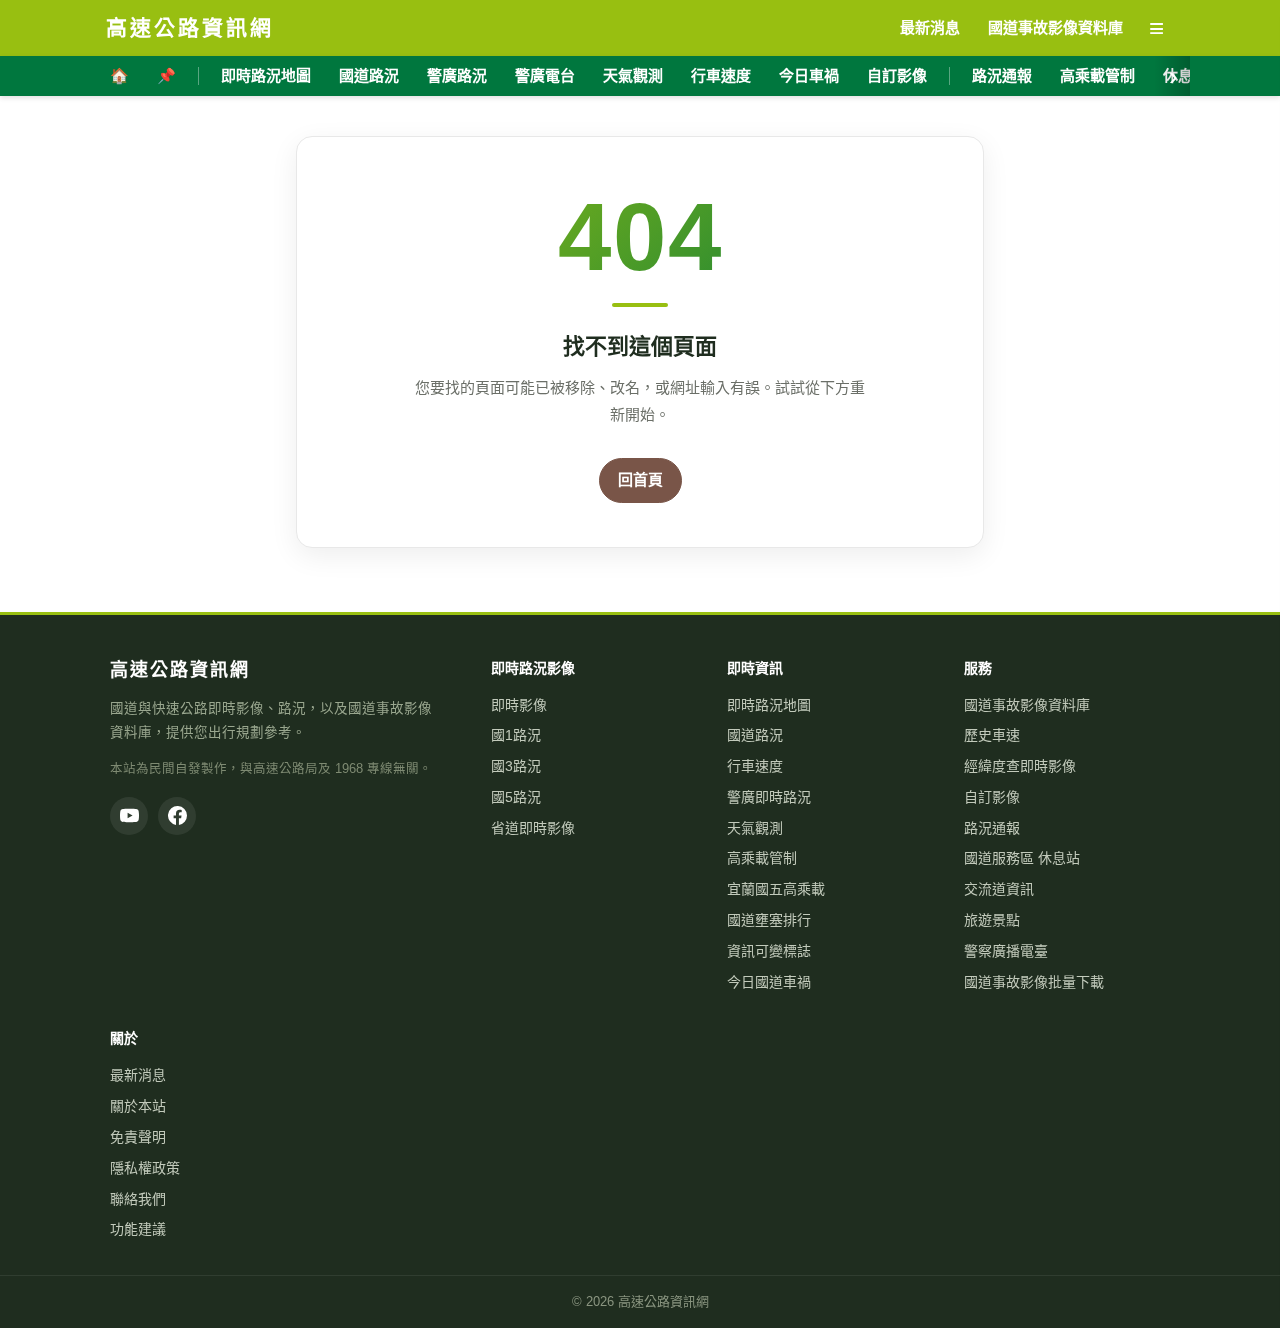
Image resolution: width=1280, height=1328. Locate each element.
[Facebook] (177, 816)
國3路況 (516, 766)
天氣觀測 (633, 75)
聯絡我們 (138, 1199)
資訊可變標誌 (769, 951)
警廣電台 (545, 75)
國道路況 (369, 75)
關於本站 (138, 1106)
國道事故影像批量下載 (1034, 982)
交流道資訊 (999, 889)
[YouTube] (129, 816)
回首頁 (640, 479)
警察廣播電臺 (1006, 951)
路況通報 (1002, 75)
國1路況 (516, 735)
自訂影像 (897, 75)
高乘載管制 (1097, 75)
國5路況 (516, 797)
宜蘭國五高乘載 (776, 889)
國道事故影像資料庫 (1027, 705)
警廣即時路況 (769, 797)
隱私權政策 (145, 1168)
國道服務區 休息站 (1022, 858)
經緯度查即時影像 (1020, 766)
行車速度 (721, 75)
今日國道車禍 (769, 982)
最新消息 (138, 1075)
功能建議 (138, 1229)
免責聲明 (138, 1137)
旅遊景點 (992, 920)
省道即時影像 (533, 828)
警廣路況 (457, 75)
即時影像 (519, 705)
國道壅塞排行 (769, 920)
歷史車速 (992, 735)
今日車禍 (809, 75)
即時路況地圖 (266, 75)
